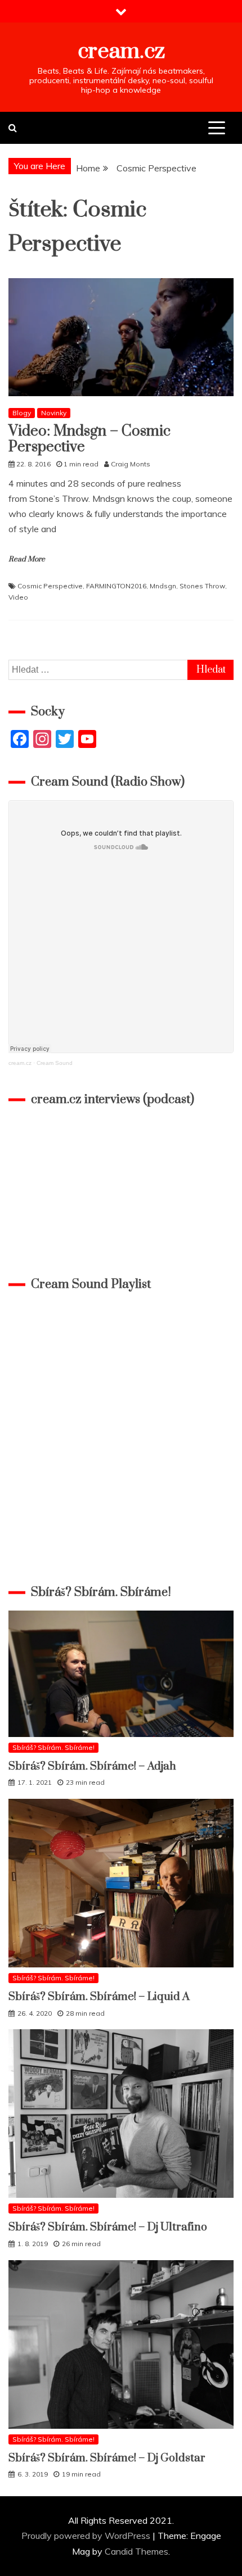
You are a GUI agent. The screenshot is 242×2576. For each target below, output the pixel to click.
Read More (27, 559)
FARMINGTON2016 (116, 586)
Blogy (22, 413)
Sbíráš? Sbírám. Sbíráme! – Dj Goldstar (107, 2458)
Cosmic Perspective (50, 586)
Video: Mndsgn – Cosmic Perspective (89, 439)
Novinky (54, 413)
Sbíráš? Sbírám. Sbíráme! (53, 1747)
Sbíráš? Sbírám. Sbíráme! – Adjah (92, 1767)
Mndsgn (163, 586)
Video (18, 597)
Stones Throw (202, 586)
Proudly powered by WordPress (87, 2536)
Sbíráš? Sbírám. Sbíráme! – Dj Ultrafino (108, 2227)
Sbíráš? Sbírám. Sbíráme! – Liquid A (99, 1997)
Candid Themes (136, 2551)
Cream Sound (55, 1063)
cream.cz (121, 51)
